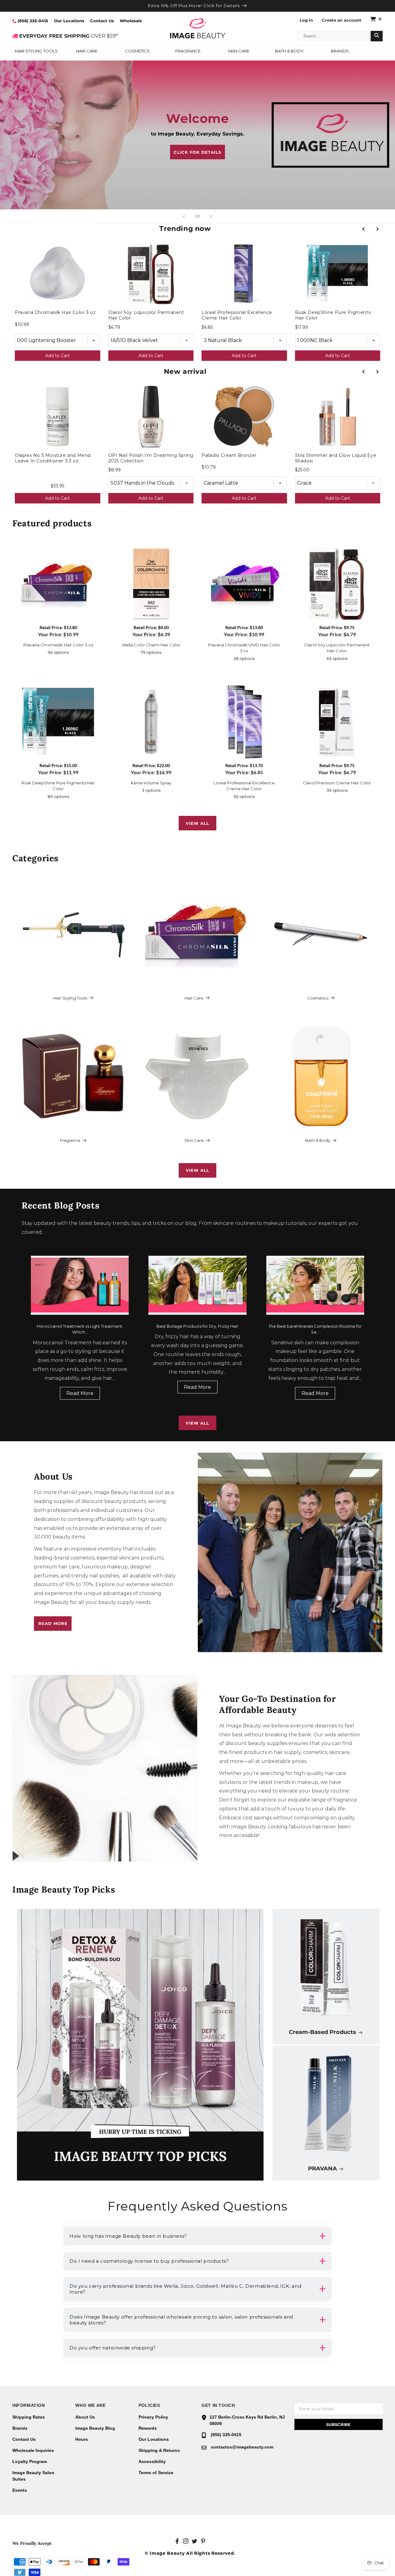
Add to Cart (57, 356)
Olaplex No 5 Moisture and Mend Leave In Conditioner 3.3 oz (53, 458)
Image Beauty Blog (95, 2428)
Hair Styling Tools (70, 998)
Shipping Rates (29, 2417)
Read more (53, 1623)
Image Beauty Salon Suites (33, 2476)
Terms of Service (156, 2473)
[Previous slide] (184, 216)
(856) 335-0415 (32, 21)
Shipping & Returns (159, 2450)
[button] (36, 52)
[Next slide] (211, 216)
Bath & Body (318, 1140)
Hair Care (194, 998)
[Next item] (377, 229)
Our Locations (69, 21)
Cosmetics (318, 998)
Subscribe (338, 2424)
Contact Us (102, 21)
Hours (82, 2439)
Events (20, 2490)
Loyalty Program (30, 2461)
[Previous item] (363, 229)
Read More (80, 1393)
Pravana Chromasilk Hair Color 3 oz (55, 312)
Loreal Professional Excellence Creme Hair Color (237, 315)
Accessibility (152, 2461)
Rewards (148, 2428)
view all (197, 823)
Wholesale (131, 21)
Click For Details (197, 152)
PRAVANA (322, 2169)
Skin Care (194, 1140)
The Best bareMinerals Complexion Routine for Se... (315, 1329)
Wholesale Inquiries (33, 2450)
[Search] (377, 36)
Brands (20, 2428)
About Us (85, 2417)
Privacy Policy (153, 2417)
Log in (306, 20)
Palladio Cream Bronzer (229, 455)
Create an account (342, 20)
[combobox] (334, 36)
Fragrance (70, 1140)
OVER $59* (69, 36)
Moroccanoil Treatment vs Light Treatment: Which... (80, 1329)
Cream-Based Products (322, 2032)
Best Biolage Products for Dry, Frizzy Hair (197, 1326)
